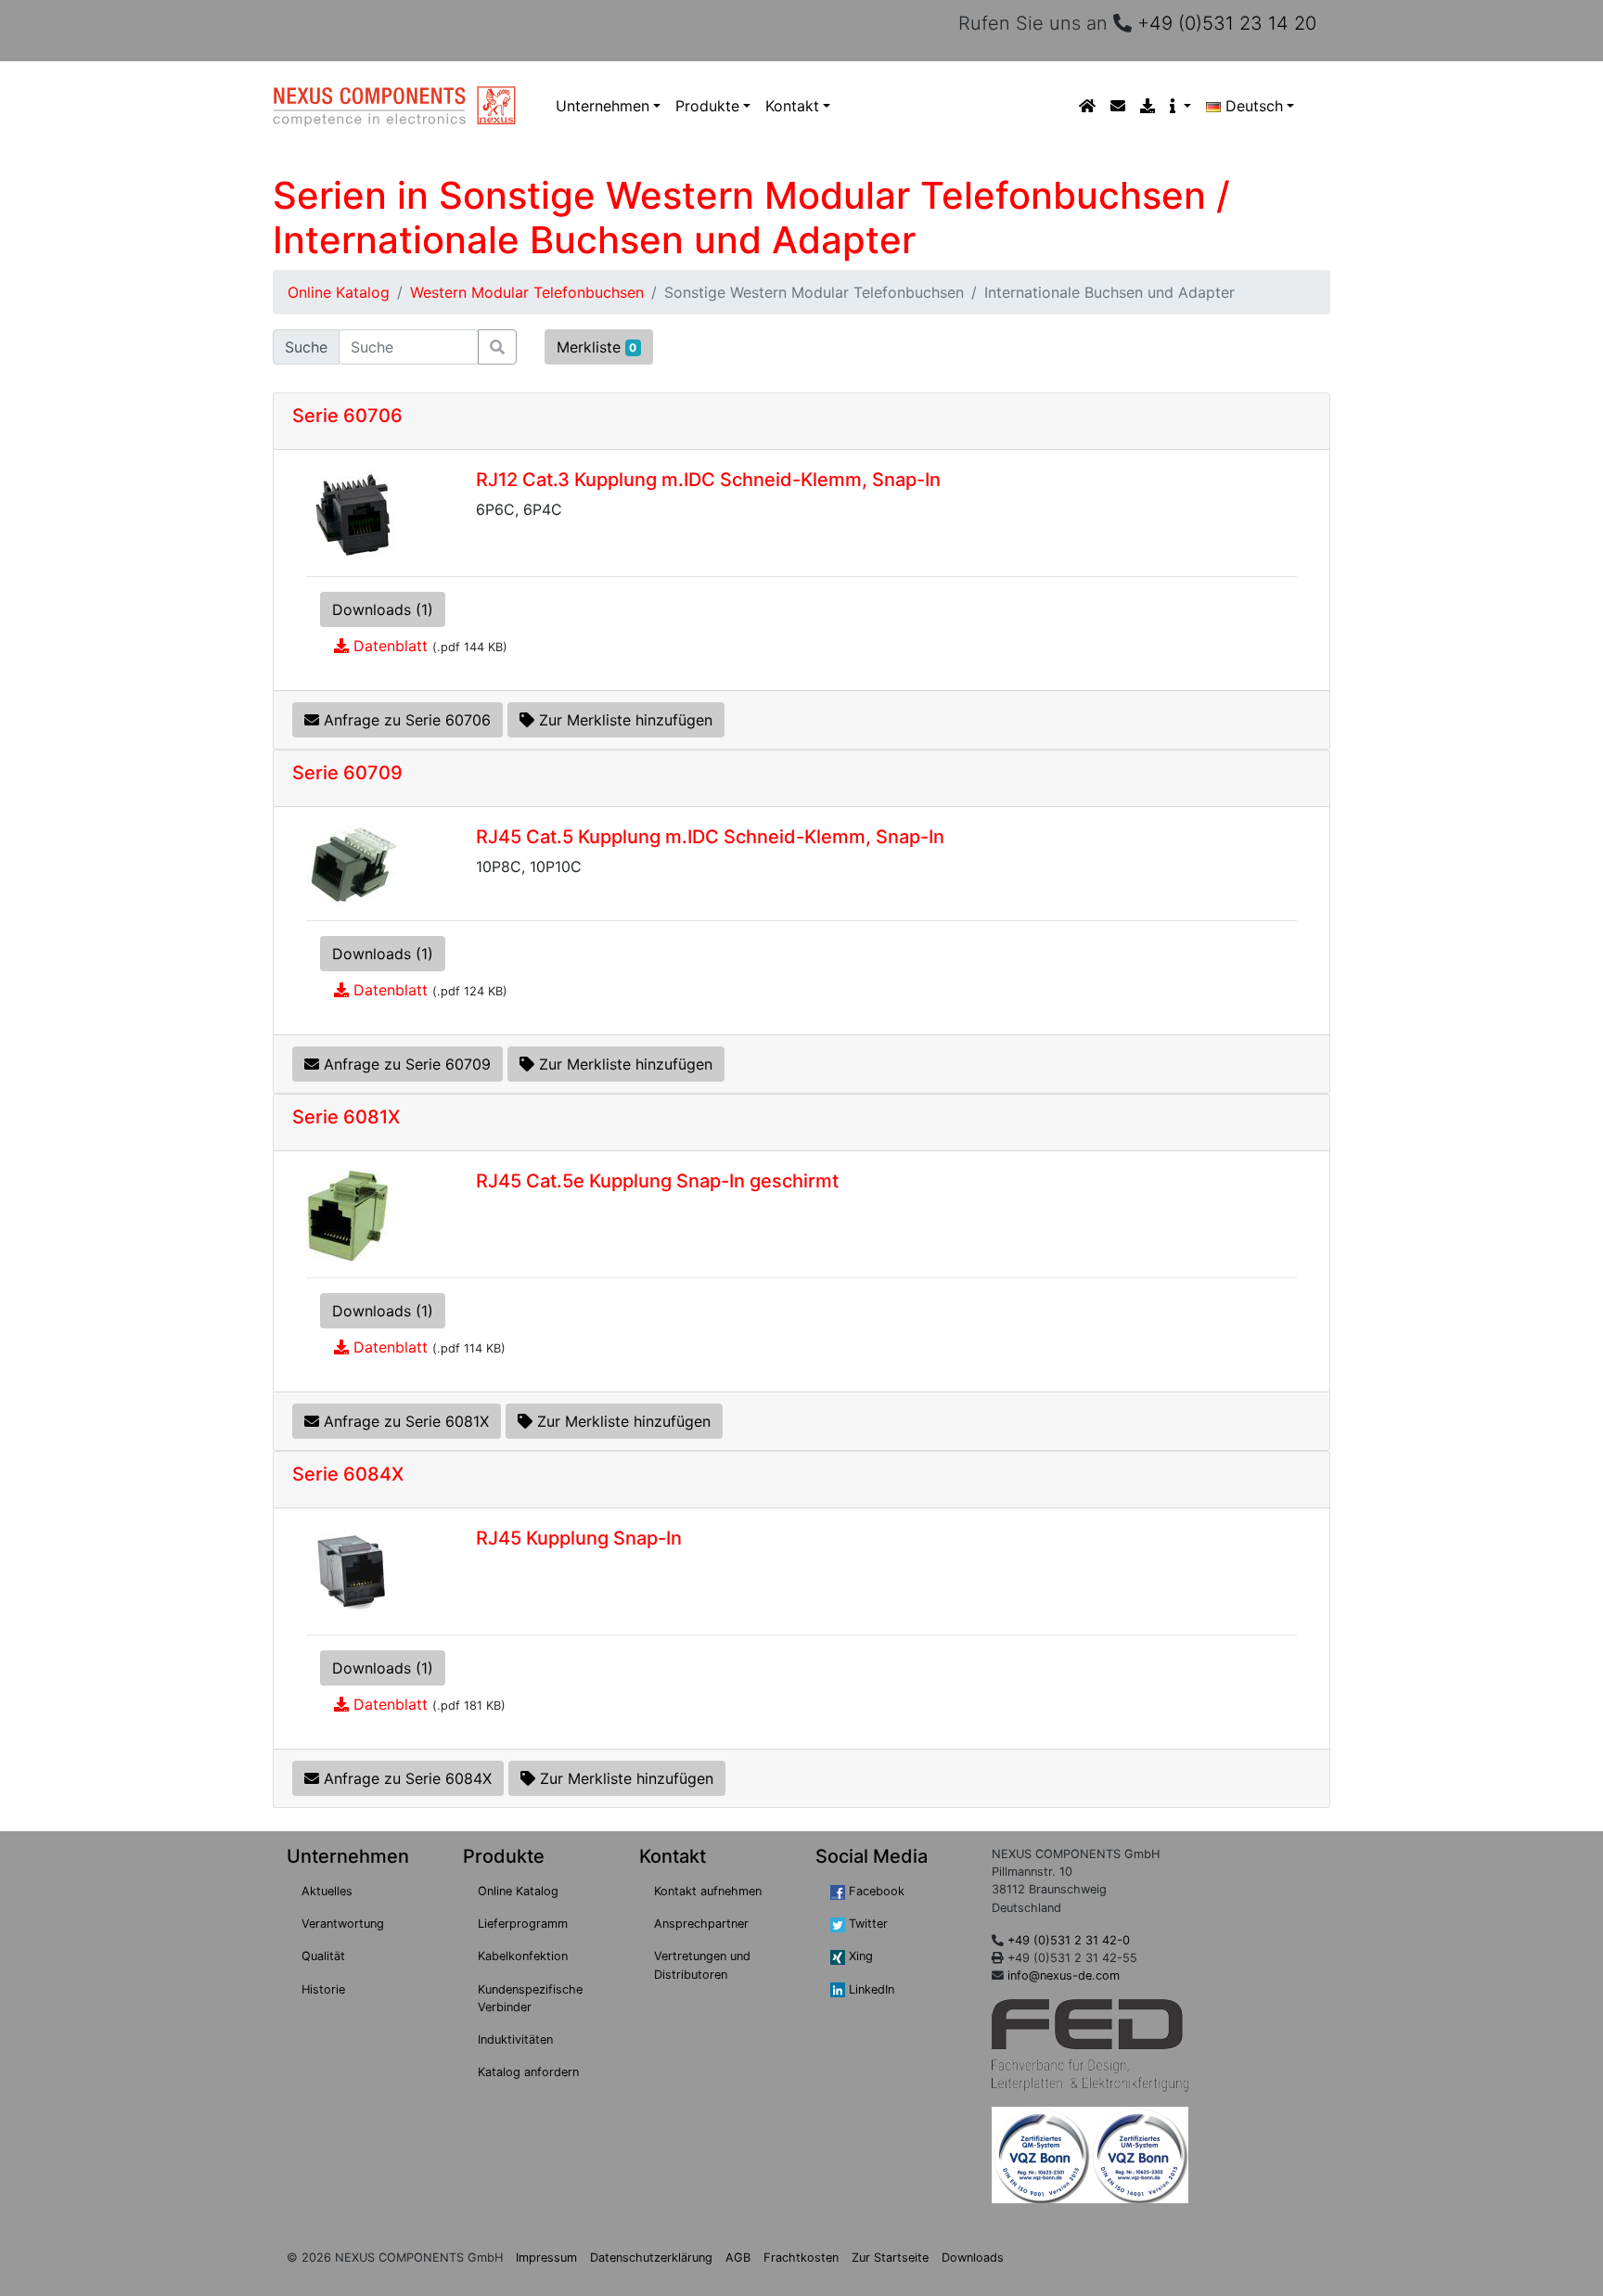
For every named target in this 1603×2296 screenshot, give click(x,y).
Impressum (546, 2258)
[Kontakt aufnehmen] (1118, 106)
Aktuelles (327, 1891)
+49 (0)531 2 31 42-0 (1069, 1940)
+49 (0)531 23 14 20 (1227, 23)
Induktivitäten (515, 2039)
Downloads (973, 2258)
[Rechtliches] (1180, 106)
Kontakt (792, 106)
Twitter (866, 1924)
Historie (323, 1989)
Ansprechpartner (701, 1924)
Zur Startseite (890, 2258)
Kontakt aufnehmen (708, 1891)
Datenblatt (391, 646)
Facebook (875, 1891)
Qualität (323, 1956)
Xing (859, 1956)
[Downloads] (1148, 106)
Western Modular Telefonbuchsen (527, 292)
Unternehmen (603, 106)
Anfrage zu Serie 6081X (404, 1421)
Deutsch (1254, 106)
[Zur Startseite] (1087, 106)
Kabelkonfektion (523, 1956)
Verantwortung (343, 1924)
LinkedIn (870, 1989)
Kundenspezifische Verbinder (530, 1998)
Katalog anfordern (528, 2072)
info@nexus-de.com (1064, 1975)
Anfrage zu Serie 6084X (405, 1778)
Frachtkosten (801, 2258)
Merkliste (597, 347)
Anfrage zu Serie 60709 (405, 1064)
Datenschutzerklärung (651, 2258)
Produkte (707, 106)
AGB (738, 2258)
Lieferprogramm (523, 1924)
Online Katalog (339, 292)
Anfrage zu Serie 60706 (405, 720)
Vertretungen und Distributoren (702, 1965)
